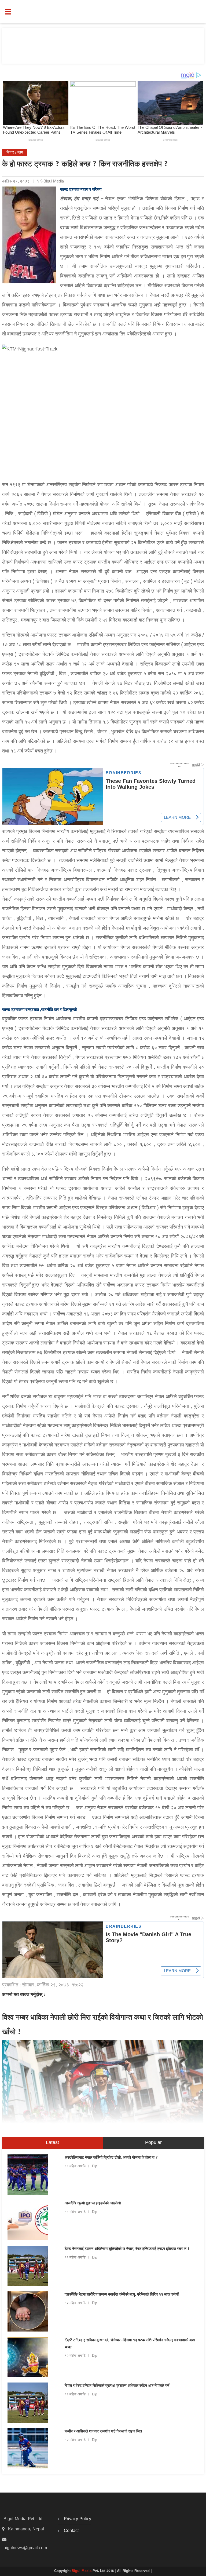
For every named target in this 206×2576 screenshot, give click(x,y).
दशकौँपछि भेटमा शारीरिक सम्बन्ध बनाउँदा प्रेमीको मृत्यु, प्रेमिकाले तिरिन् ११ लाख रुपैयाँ (122, 2295)
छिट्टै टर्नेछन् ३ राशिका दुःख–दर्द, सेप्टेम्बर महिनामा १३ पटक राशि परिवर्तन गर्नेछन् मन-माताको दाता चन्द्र (130, 2344)
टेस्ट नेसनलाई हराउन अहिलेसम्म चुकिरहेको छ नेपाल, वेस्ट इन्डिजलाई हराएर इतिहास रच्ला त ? (127, 2249)
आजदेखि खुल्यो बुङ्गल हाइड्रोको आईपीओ (93, 2204)
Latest (52, 2143)
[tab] (53, 2143)
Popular (153, 2143)
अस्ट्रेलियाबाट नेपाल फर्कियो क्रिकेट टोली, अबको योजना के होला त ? (111, 2158)
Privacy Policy (78, 2519)
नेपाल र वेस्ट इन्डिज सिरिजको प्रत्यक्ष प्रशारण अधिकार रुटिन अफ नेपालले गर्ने (117, 2386)
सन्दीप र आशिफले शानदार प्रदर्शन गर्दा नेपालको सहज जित (103, 2432)
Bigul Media (82, 2571)
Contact (71, 2531)
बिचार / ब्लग (15, 153)
